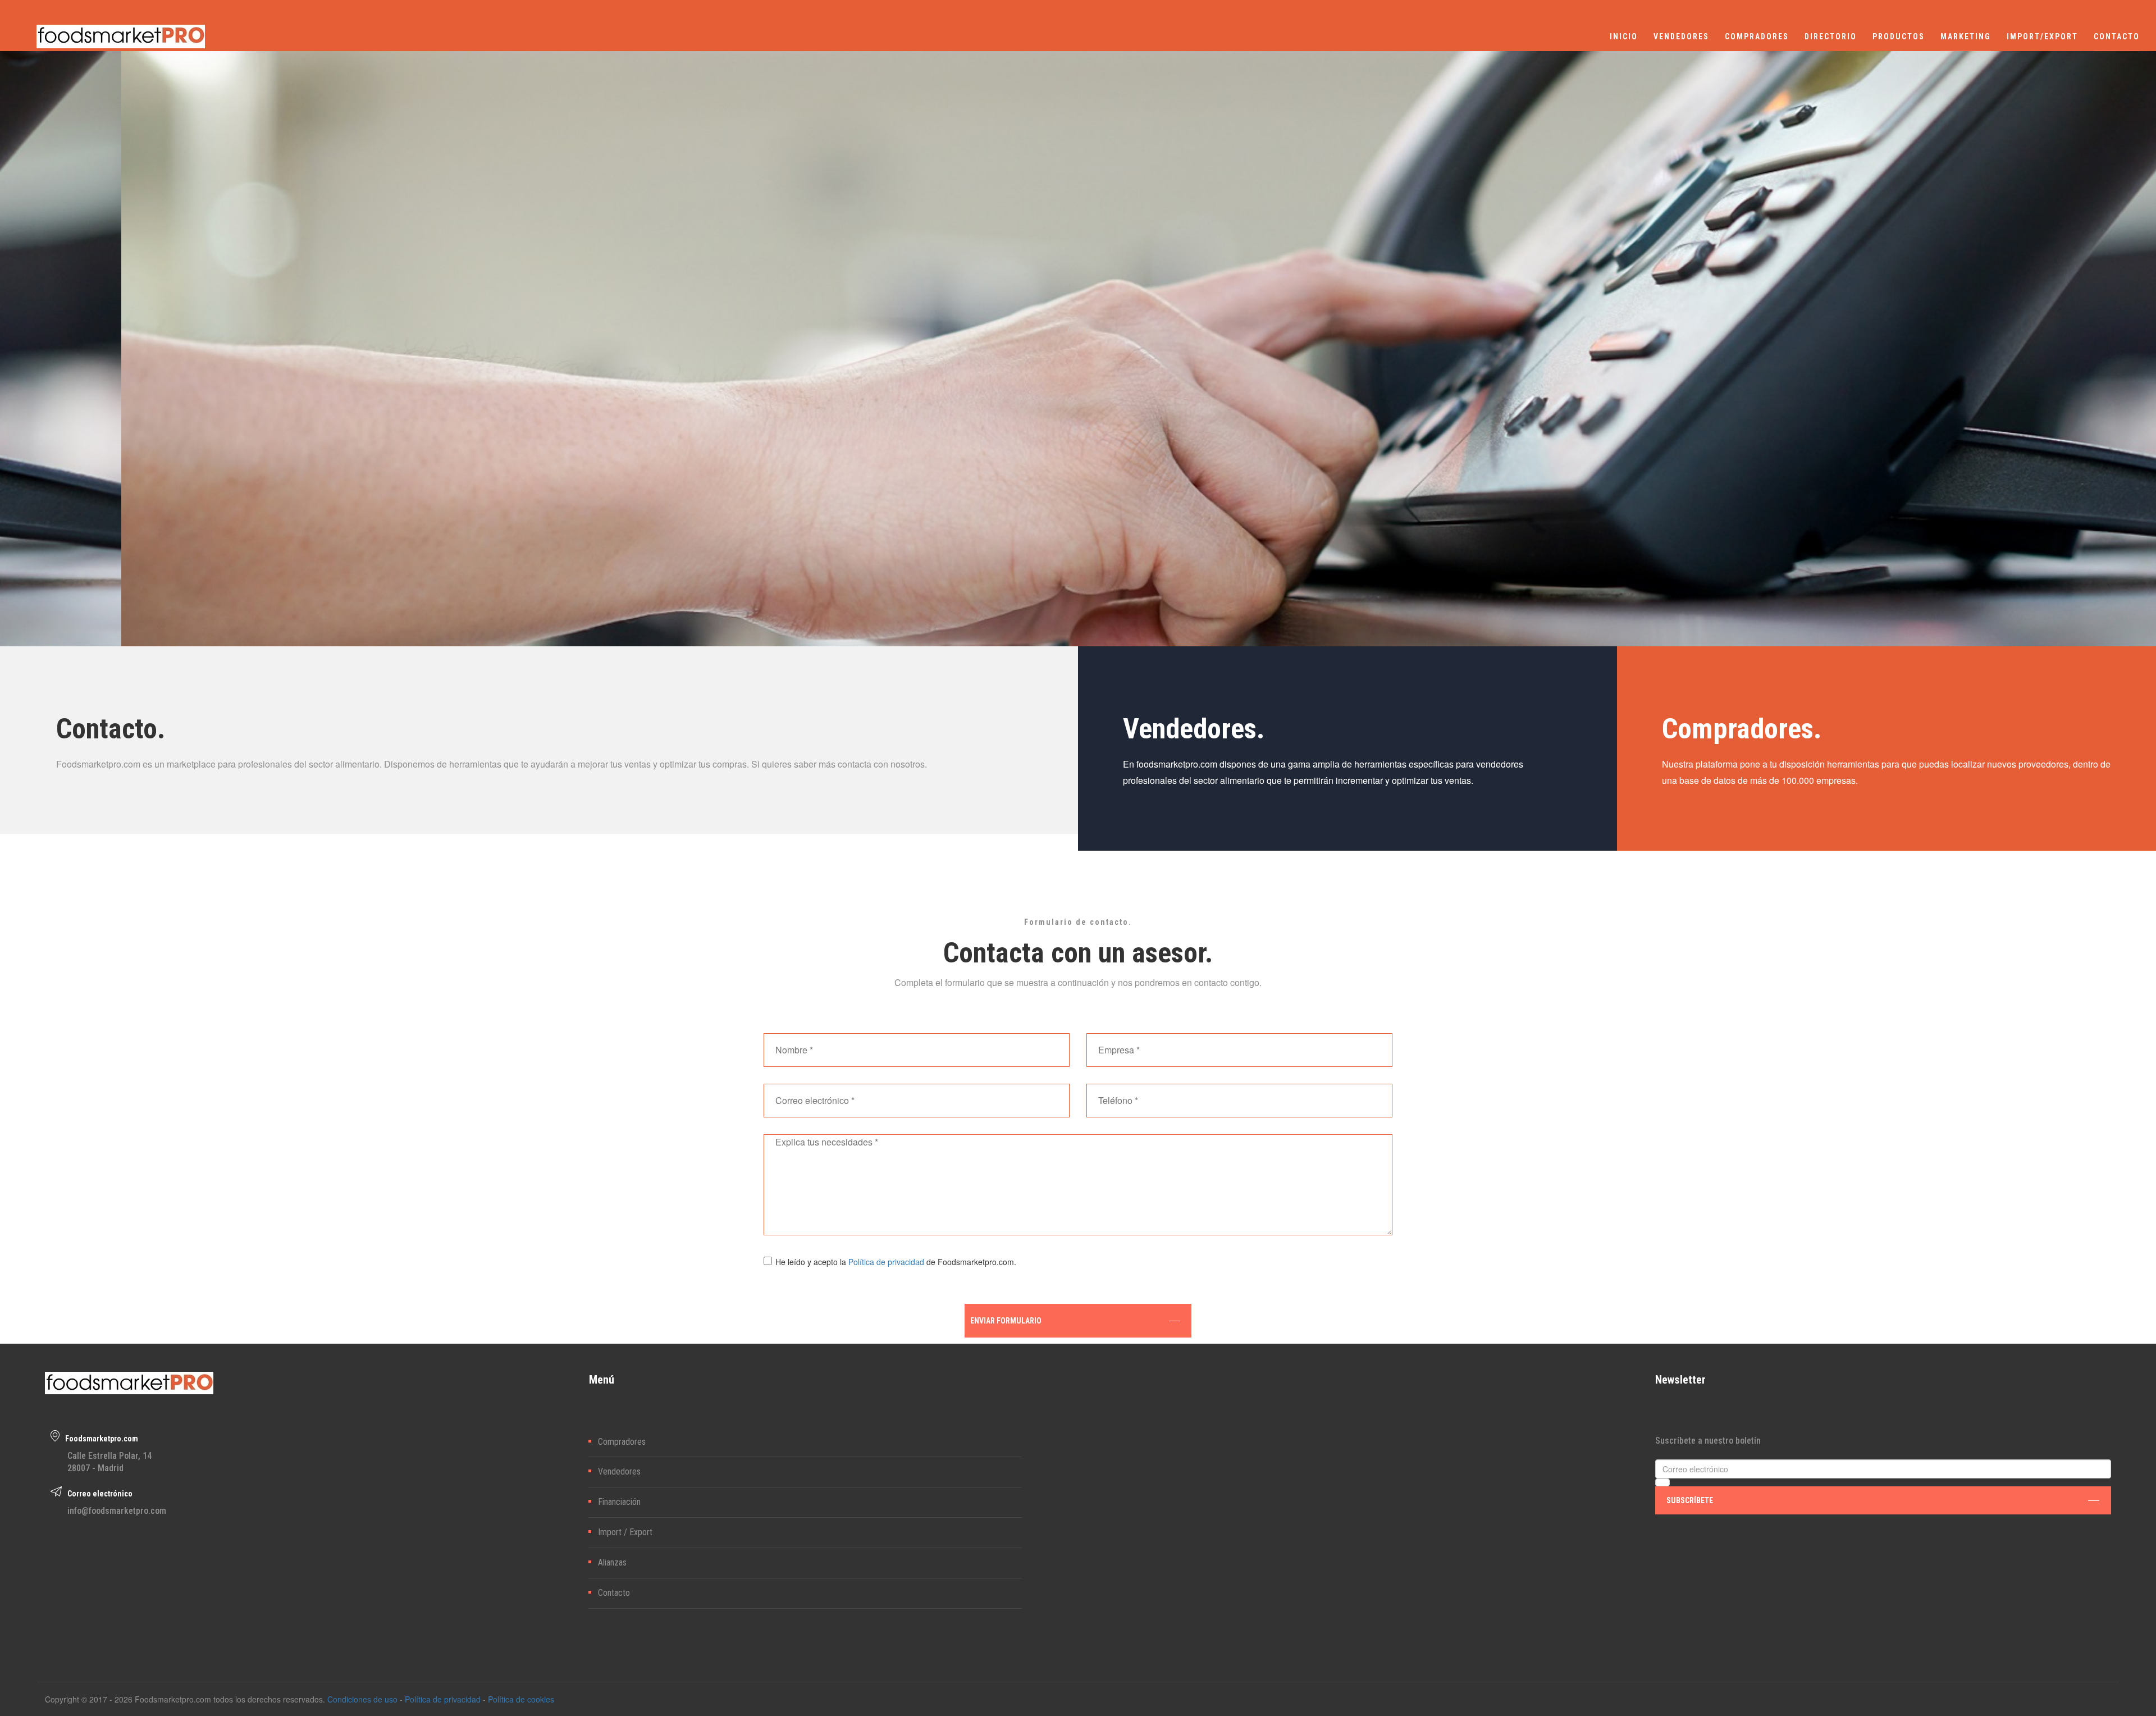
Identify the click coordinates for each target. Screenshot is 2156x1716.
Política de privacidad (886, 1262)
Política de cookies (521, 1699)
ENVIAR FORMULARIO (1006, 1321)
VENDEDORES (1681, 36)
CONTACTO (2117, 36)
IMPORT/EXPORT (2042, 36)
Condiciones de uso (362, 1699)
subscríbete (1690, 1500)
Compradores (622, 1442)
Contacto (614, 1593)
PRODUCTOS (1899, 36)
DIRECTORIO (1831, 36)
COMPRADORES (1757, 36)
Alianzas (612, 1562)
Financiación (619, 1502)
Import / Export (625, 1532)
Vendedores (619, 1471)
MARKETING (1966, 36)
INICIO (1624, 36)
